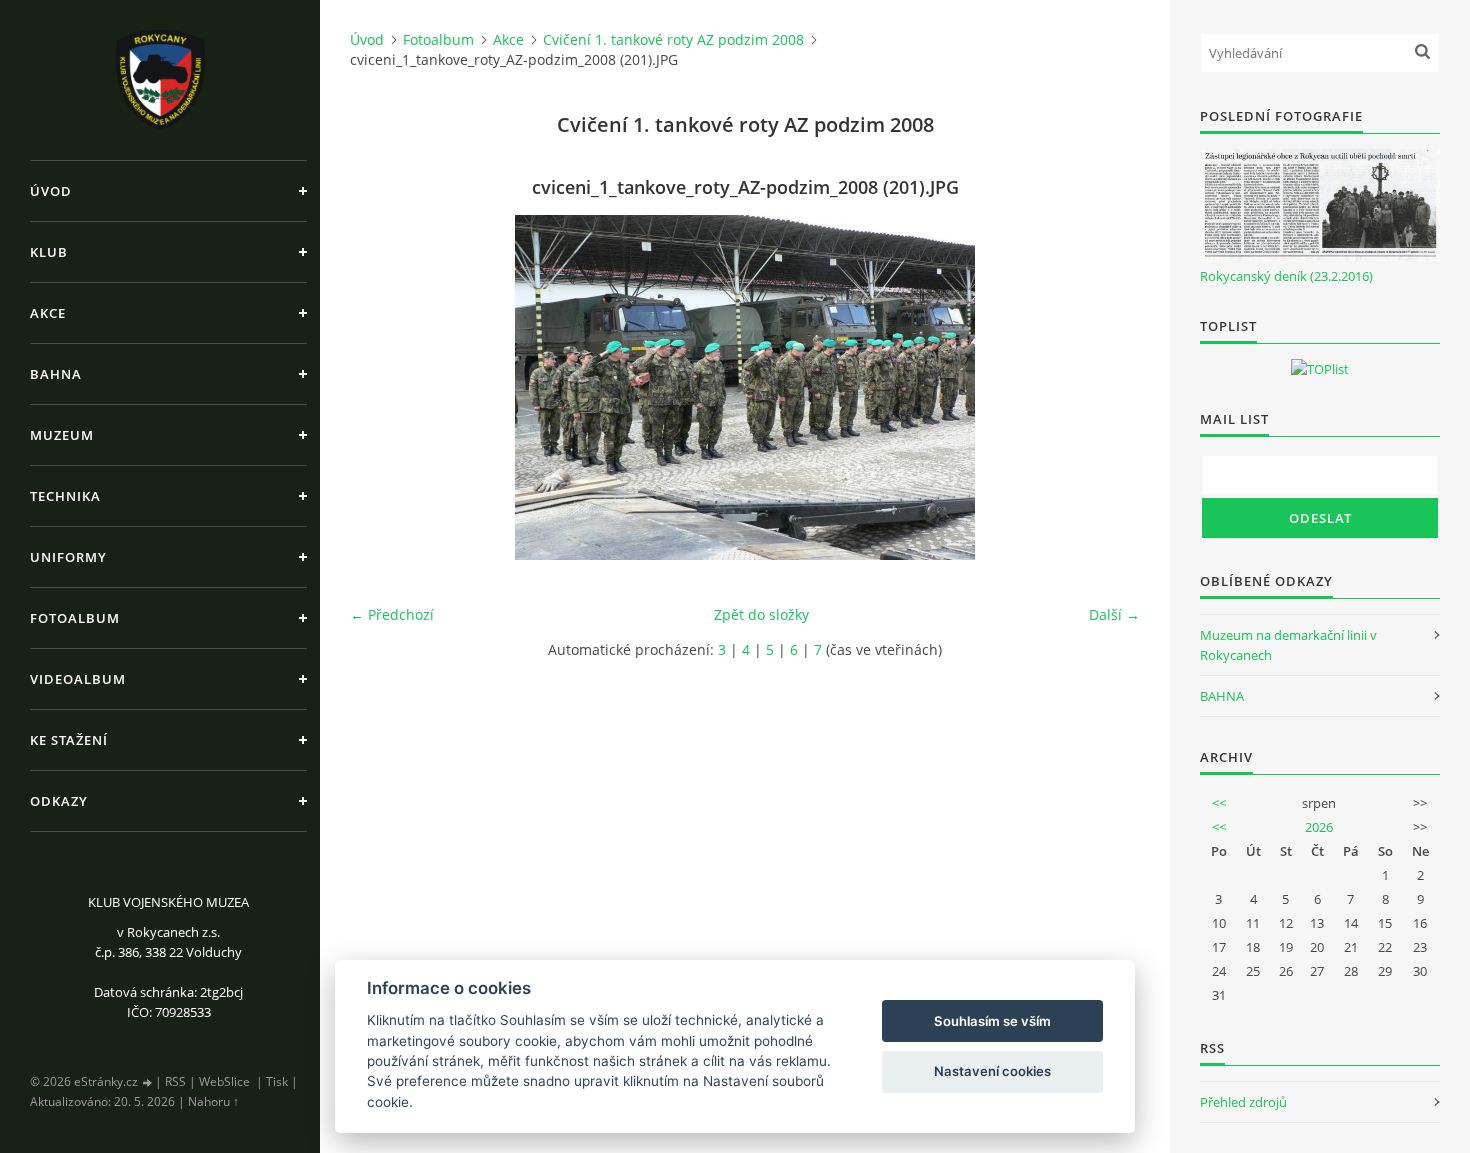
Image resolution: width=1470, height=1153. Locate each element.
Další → (1114, 614)
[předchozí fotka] (382, 387)
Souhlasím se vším (992, 1021)
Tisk (277, 1081)
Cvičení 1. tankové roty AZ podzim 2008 (673, 39)
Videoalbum (78, 679)
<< (1219, 803)
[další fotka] (1107, 387)
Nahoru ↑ (213, 1101)
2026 (1319, 827)
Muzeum (62, 435)
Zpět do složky (761, 614)
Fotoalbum (75, 618)
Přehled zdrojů (1243, 1102)
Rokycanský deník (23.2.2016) (1286, 276)
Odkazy (59, 801)
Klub (49, 252)
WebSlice (224, 1081)
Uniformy (68, 557)
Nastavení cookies (992, 1071)
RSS (175, 1081)
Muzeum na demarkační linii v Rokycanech (1288, 645)
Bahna (56, 374)
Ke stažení (69, 740)
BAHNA (1222, 696)
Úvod (51, 191)
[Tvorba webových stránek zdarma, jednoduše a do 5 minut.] (148, 1082)
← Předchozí (392, 614)
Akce (48, 313)
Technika (65, 496)
